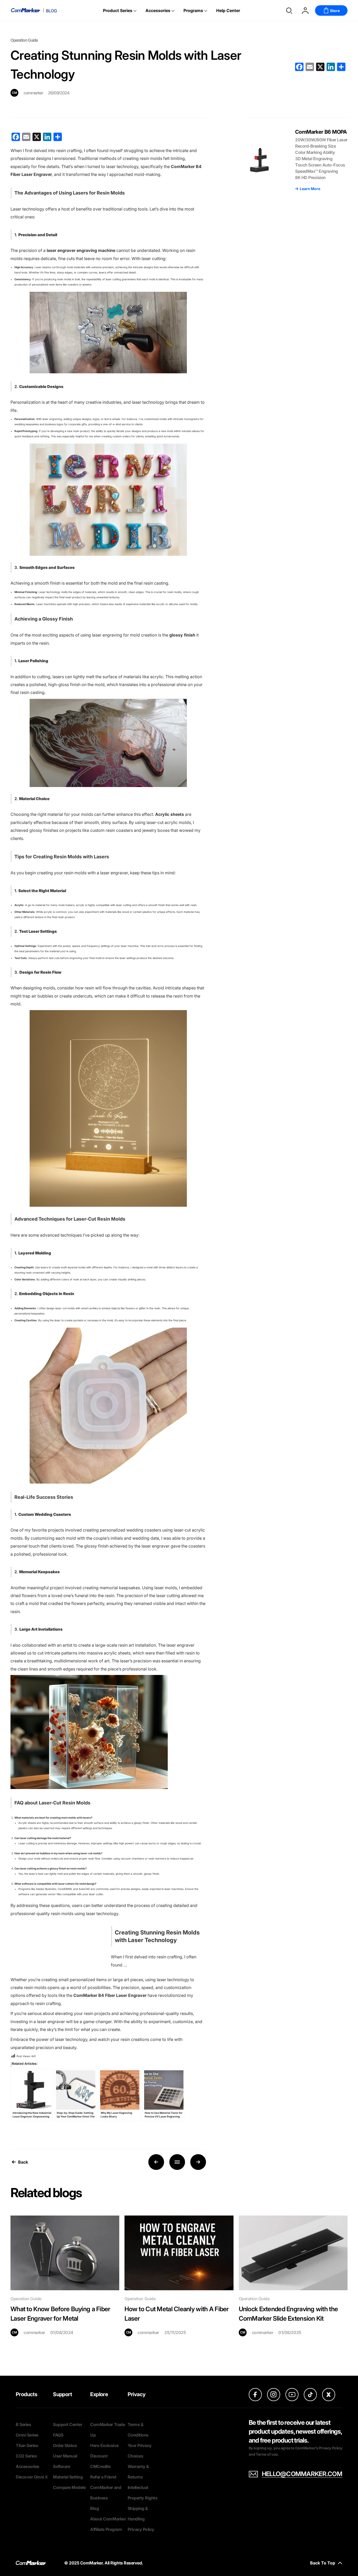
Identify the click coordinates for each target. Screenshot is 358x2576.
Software (61, 2466)
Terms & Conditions (138, 2430)
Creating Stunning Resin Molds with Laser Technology (157, 1936)
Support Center (67, 2424)
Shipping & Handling (138, 2514)
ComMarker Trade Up (107, 2430)
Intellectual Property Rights (143, 2493)
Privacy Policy (141, 2529)
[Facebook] (299, 67)
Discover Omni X (32, 2477)
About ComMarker (108, 2519)
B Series (23, 2424)
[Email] (310, 67)
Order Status (65, 2445)
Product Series (118, 10)
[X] (320, 67)
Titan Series (27, 2445)
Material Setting (68, 2477)
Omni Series (27, 2435)
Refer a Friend (103, 2477)
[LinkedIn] (331, 67)
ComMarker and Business (106, 2493)
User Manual (65, 2456)
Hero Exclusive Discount (104, 2451)
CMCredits (101, 2466)
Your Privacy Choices (140, 2451)
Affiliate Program (106, 2529)
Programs (193, 10)
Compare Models (69, 2487)
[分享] (341, 67)
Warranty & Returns (138, 2472)
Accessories (158, 10)
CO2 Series (26, 2456)
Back (23, 2162)
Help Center (228, 10)
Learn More (310, 189)
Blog (94, 2508)
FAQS (58, 2435)
